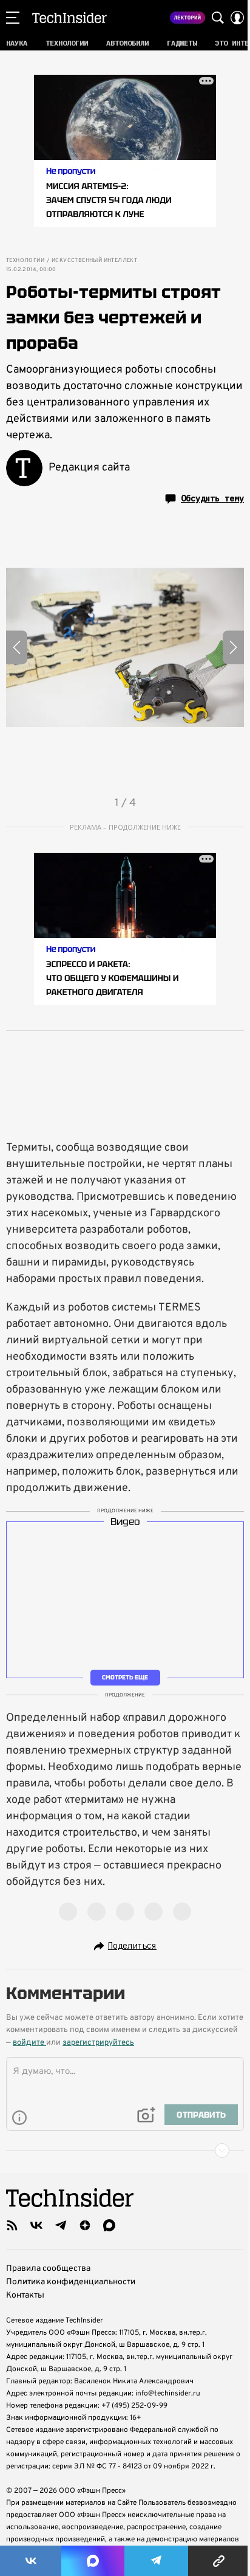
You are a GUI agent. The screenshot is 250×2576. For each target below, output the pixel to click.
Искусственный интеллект (94, 261)
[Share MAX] (93, 2561)
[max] (109, 2225)
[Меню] (13, 18)
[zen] (85, 2225)
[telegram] (61, 2225)
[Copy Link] (219, 2561)
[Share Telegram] (156, 2561)
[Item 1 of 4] (125, 647)
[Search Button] (218, 18)
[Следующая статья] (125, 2151)
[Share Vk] (31, 2561)
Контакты (25, 2295)
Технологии (25, 261)
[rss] (12, 2225)
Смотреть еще (125, 1677)
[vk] (36, 2225)
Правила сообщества (48, 2269)
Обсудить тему (212, 498)
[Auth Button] (237, 18)
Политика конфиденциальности (71, 2282)
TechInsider (69, 18)
